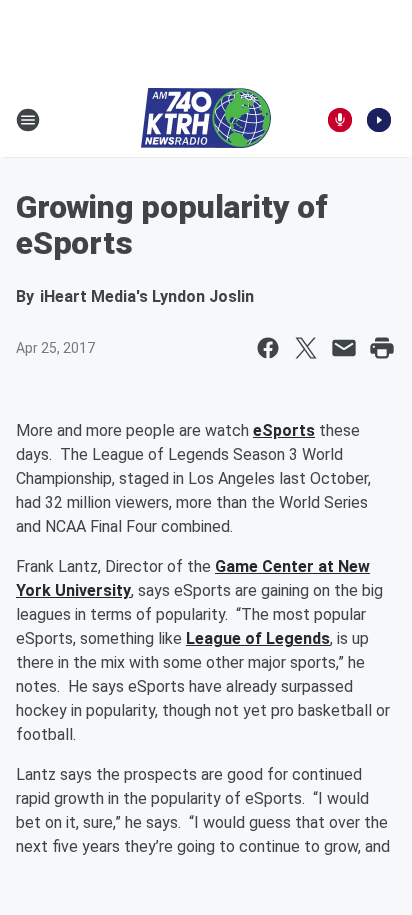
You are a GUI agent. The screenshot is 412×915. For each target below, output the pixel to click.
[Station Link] (206, 120)
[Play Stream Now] (379, 120)
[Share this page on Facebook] (268, 348)
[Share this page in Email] (344, 348)
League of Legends (258, 638)
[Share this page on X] (306, 348)
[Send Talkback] (340, 120)
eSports (284, 430)
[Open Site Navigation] (28, 120)
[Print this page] (382, 348)
